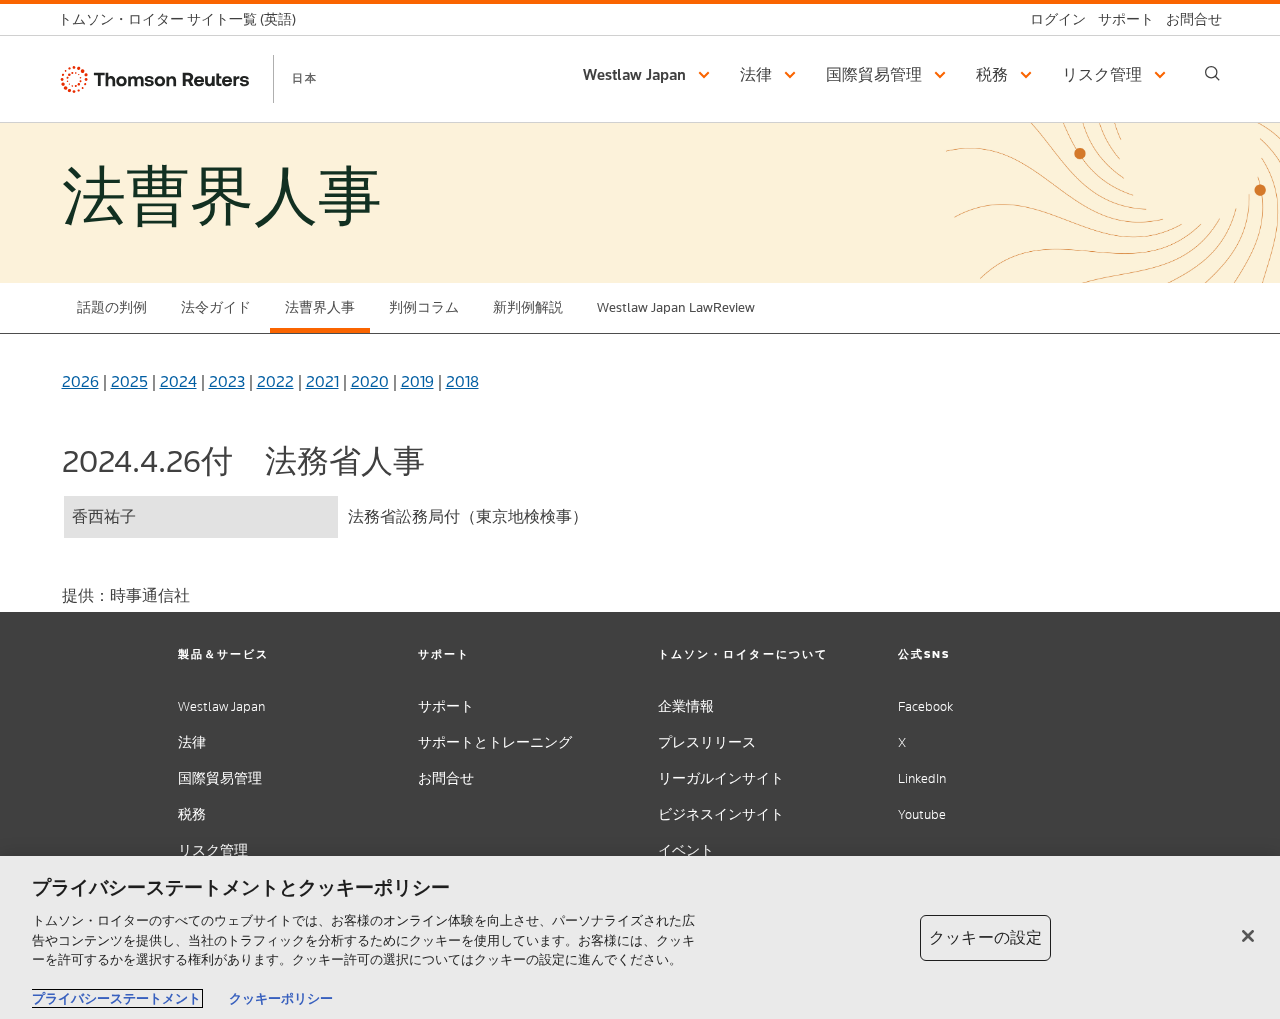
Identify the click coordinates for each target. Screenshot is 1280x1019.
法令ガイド (216, 307)
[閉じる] (1248, 936)
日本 (305, 78)
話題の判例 (112, 307)
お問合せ (446, 778)
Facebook (925, 706)
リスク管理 (213, 850)
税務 (192, 814)
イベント (686, 850)
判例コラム (424, 307)
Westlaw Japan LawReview (676, 307)
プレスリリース (707, 742)
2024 (178, 381)
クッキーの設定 (985, 937)
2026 (80, 381)
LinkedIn (922, 778)
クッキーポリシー (281, 998)
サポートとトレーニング (495, 742)
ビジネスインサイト (721, 814)
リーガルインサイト (721, 778)
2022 (275, 381)
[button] (649, 75)
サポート (446, 706)
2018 (462, 381)
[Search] (1212, 73)
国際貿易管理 (220, 778)
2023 (227, 381)
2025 (129, 381)
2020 (370, 381)
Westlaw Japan (221, 706)
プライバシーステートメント (116, 998)
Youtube (922, 814)
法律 (192, 742)
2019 (417, 381)
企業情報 (686, 706)
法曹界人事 (320, 307)
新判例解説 (528, 307)
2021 (322, 381)
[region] (640, 937)
